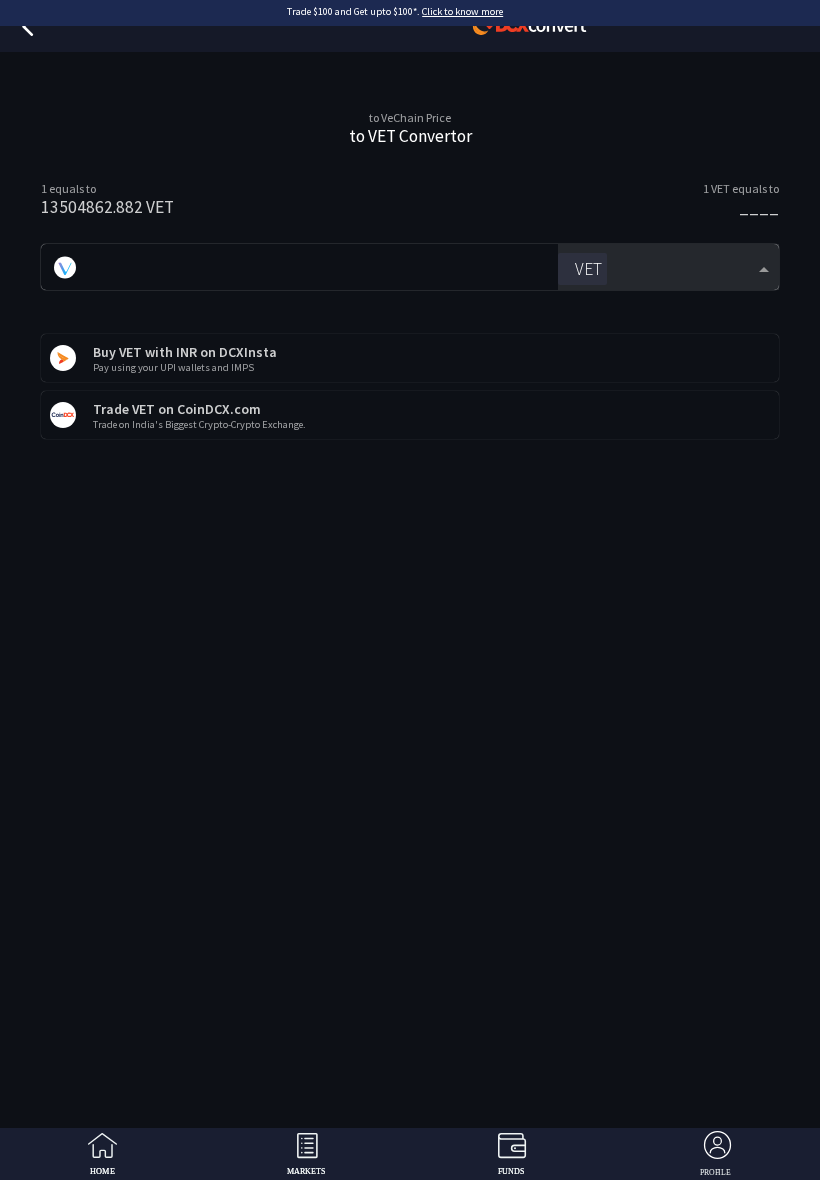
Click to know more (462, 11)
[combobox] (668, 267)
